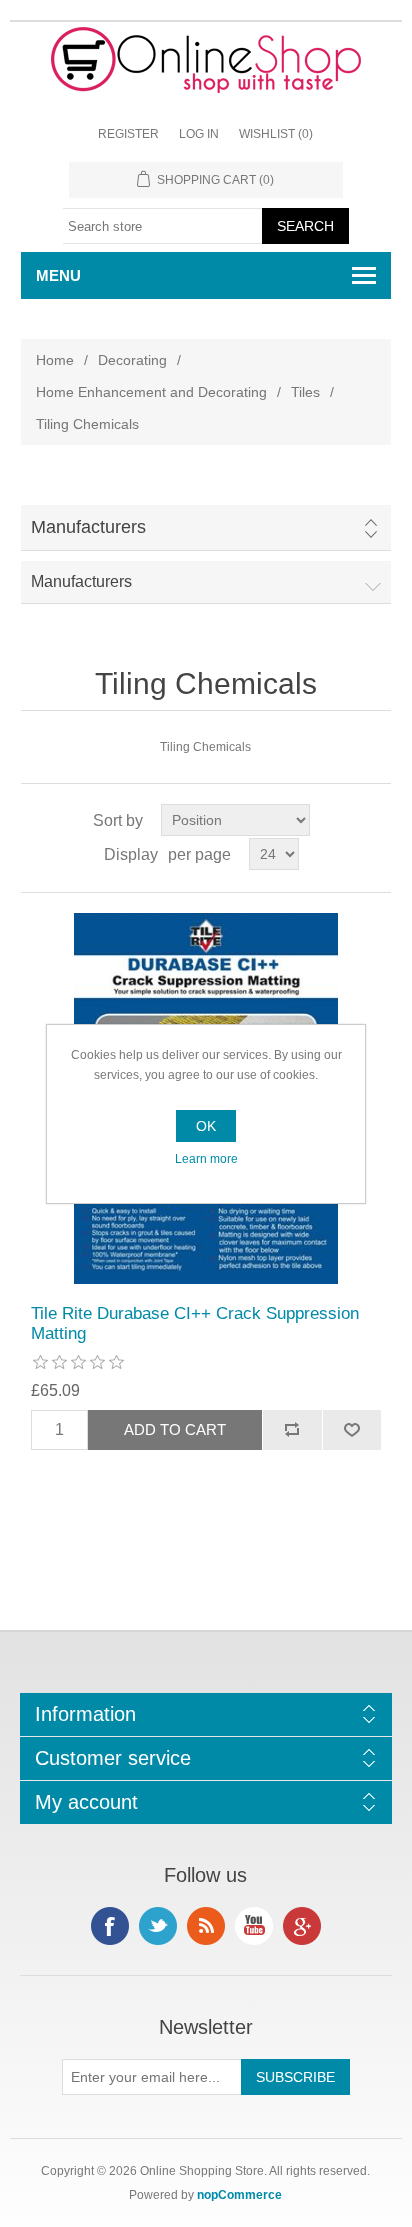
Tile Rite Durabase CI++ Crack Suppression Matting (195, 1323)
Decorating (132, 360)
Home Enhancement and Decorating (151, 392)
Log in (199, 134)
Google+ (302, 1926)
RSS (206, 1926)
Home (55, 360)
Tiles (305, 392)
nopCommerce (239, 2195)
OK (206, 1126)
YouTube (254, 1926)
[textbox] (163, 226)
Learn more (206, 1159)
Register (128, 134)
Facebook (110, 1926)
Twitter (158, 1926)
